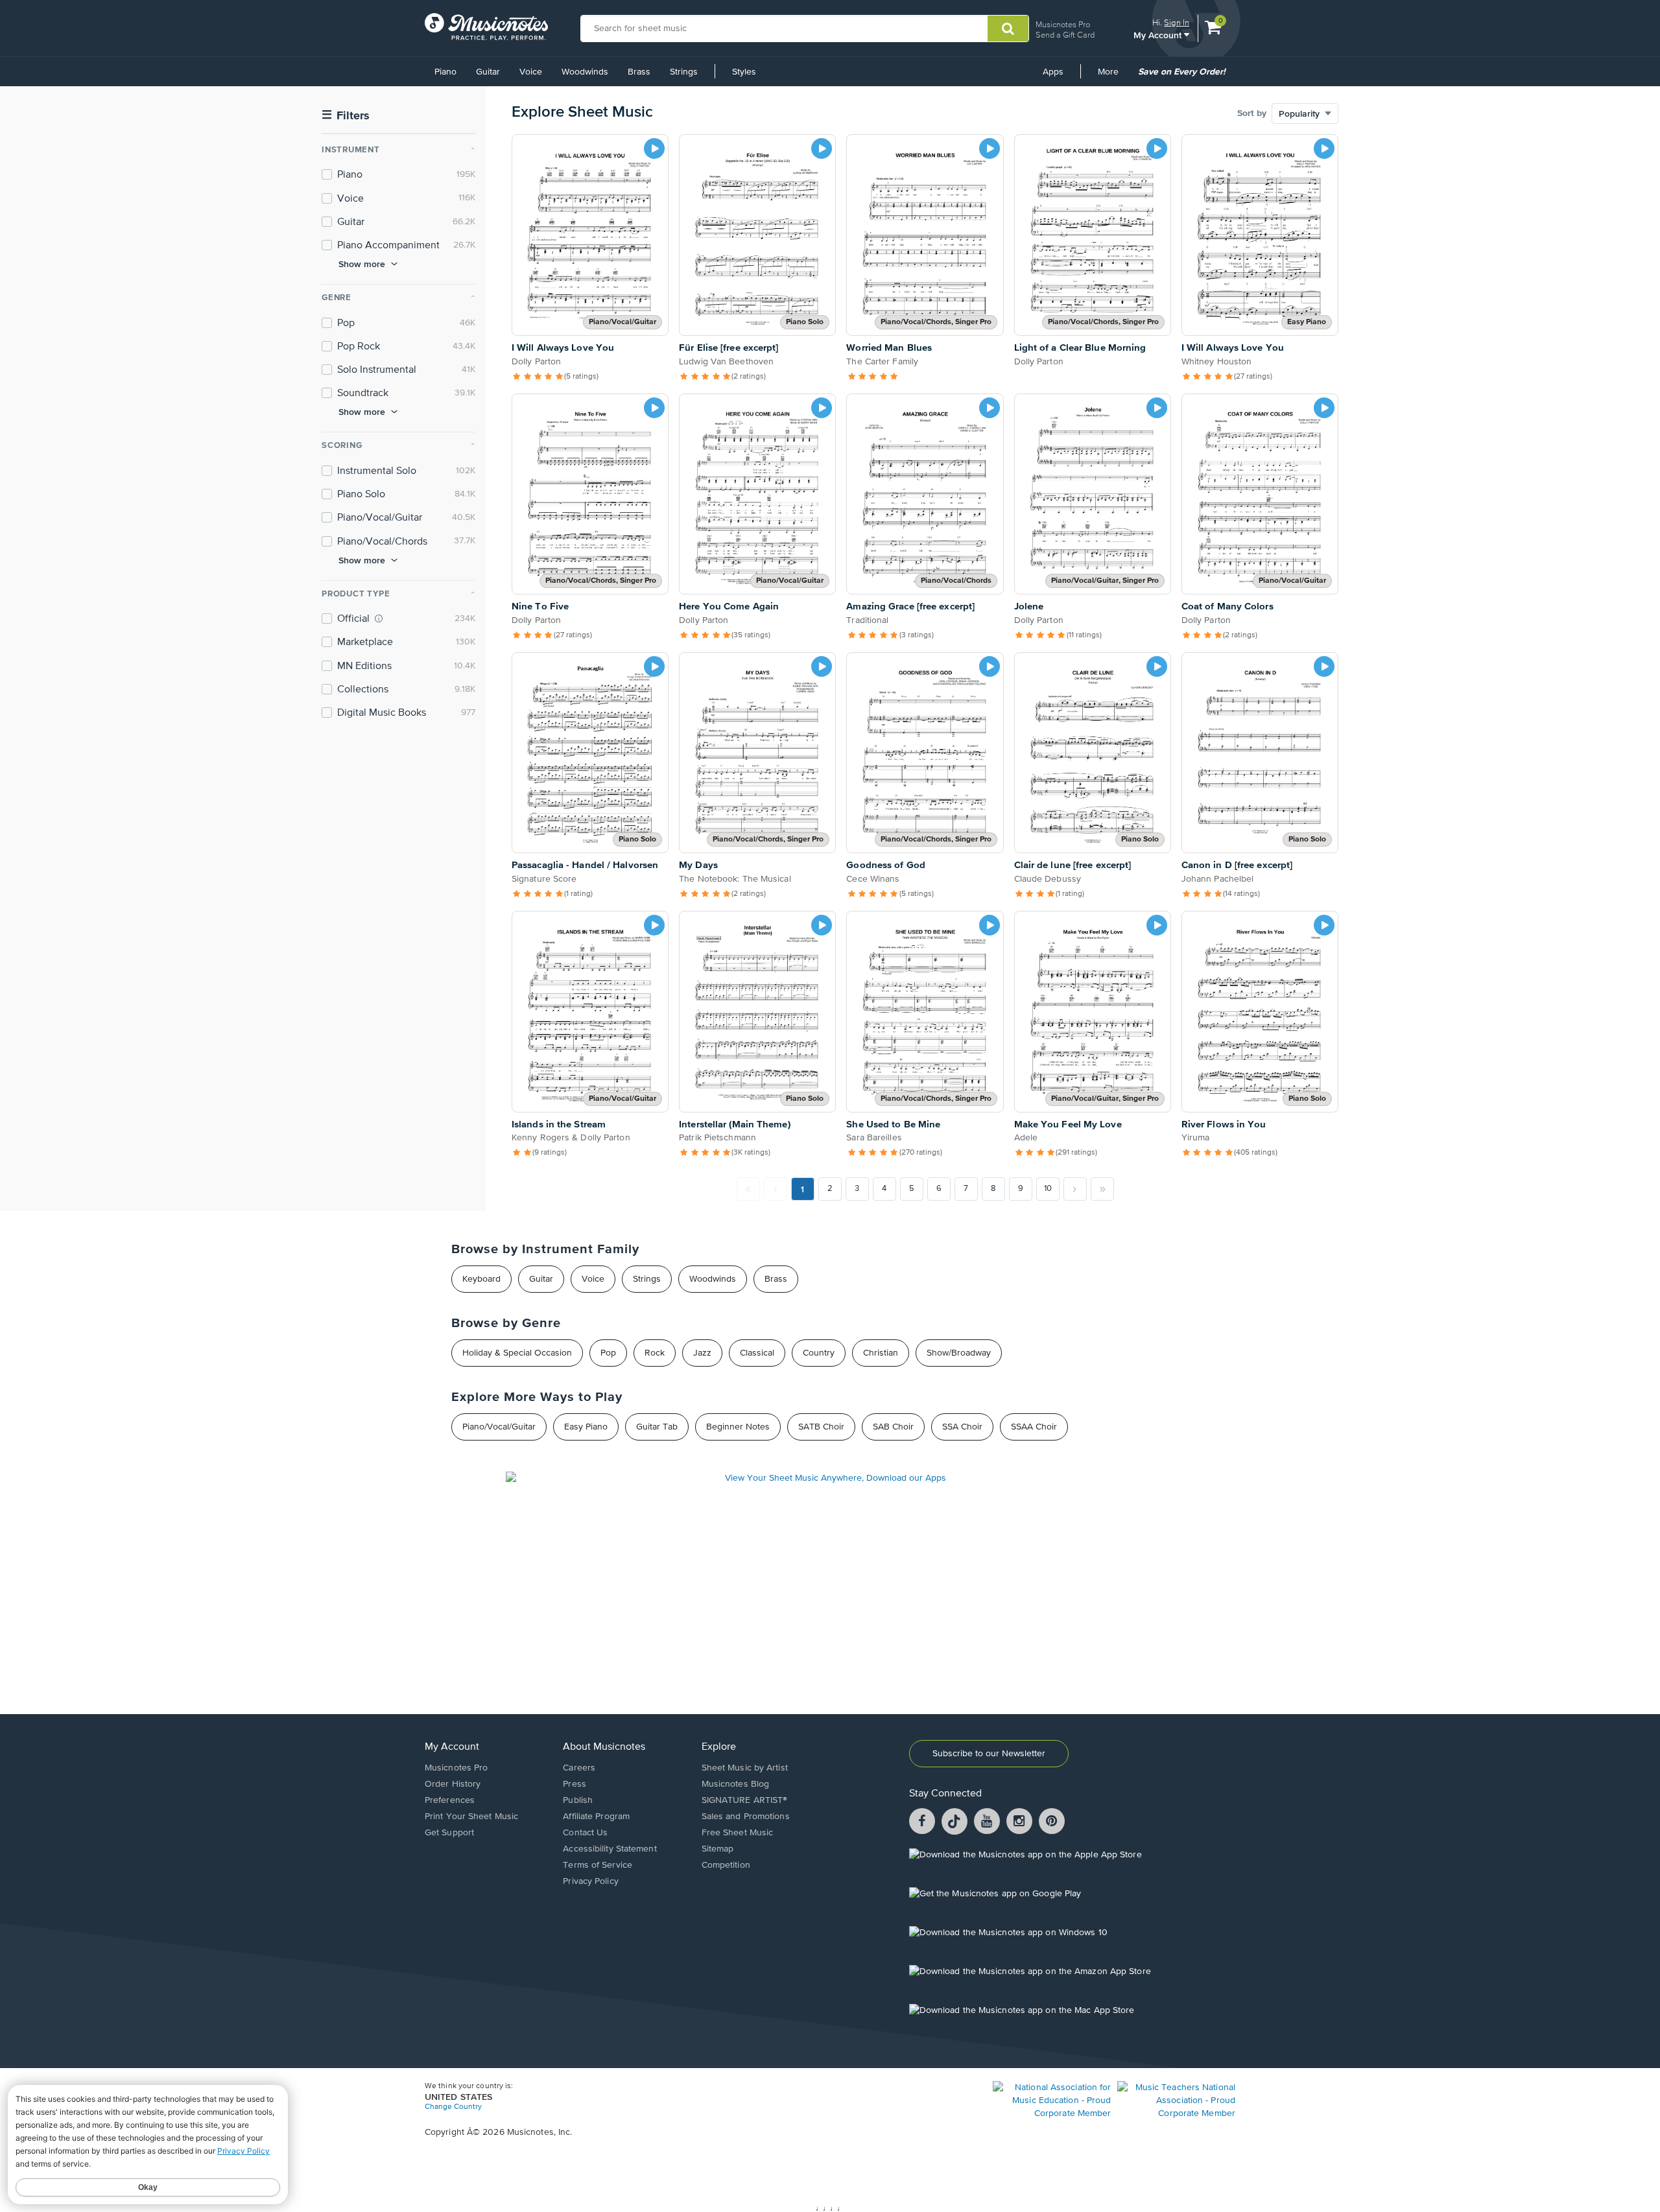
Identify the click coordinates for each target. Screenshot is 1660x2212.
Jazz (702, 1353)
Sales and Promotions (746, 1817)
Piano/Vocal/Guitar (499, 1427)
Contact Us (585, 1833)
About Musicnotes (604, 1747)
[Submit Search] (1008, 29)
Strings (684, 72)
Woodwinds (585, 72)
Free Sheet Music (738, 1833)
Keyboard (481, 1279)
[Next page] (1075, 1189)
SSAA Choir (1034, 1427)
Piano (445, 72)
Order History (453, 1784)
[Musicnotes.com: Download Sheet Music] (486, 27)
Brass (639, 72)
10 (1048, 1189)
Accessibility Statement (610, 1849)
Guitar (488, 72)
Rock (655, 1353)
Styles (744, 72)
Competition (726, 1865)
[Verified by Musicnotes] (379, 618)
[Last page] (1102, 1189)
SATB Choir (821, 1427)
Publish (578, 1800)
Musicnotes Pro (1063, 24)
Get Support (449, 1833)
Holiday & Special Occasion (517, 1353)
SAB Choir (893, 1427)
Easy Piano (586, 1427)
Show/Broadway (959, 1353)
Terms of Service (598, 1865)
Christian (881, 1353)
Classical (757, 1353)
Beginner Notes (738, 1427)
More (1113, 76)
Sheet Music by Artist (745, 1768)
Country (819, 1353)
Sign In (1177, 22)
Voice (531, 72)
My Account (1159, 35)
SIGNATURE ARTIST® (745, 1800)
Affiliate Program (596, 1817)
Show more (362, 264)
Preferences (450, 1800)
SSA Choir (962, 1427)
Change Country (453, 2107)
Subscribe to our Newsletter (989, 1754)
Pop (608, 1353)
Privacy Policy (590, 1881)
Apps (1053, 72)
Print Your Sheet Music (471, 1817)
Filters (346, 116)
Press (575, 1784)
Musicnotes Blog (736, 1784)
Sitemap (718, 1849)
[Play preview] (654, 148)
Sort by (1252, 113)
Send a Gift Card (1065, 35)
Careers (579, 1768)
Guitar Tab (657, 1427)
